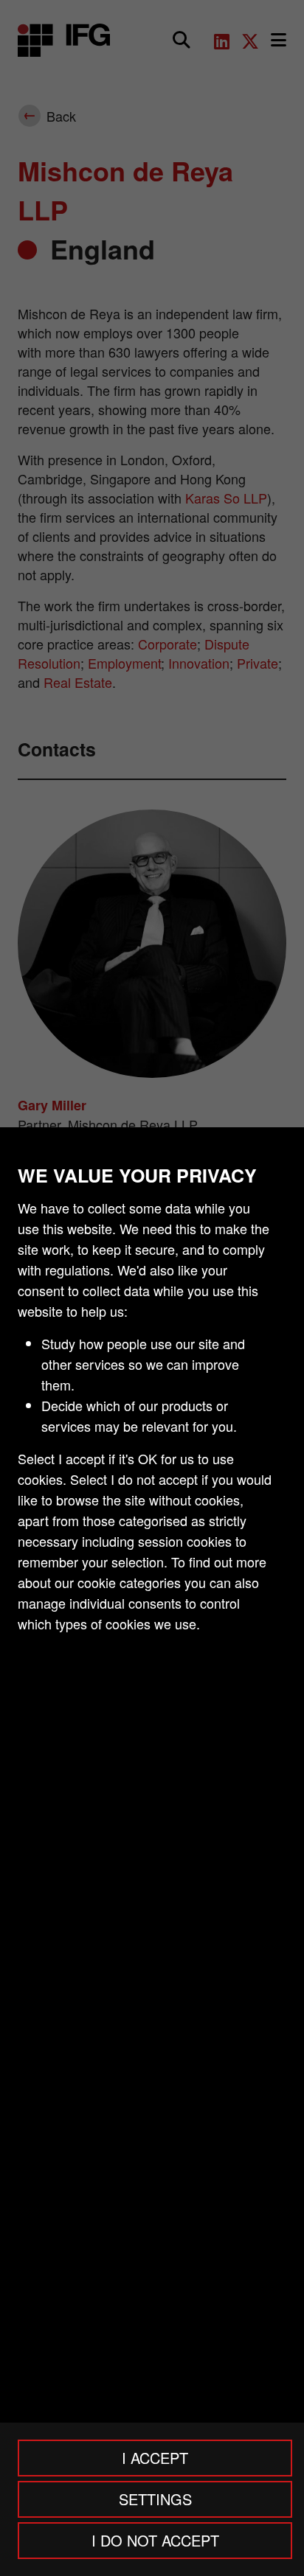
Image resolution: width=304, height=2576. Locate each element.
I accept (155, 2458)
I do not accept (155, 2540)
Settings (155, 2499)
